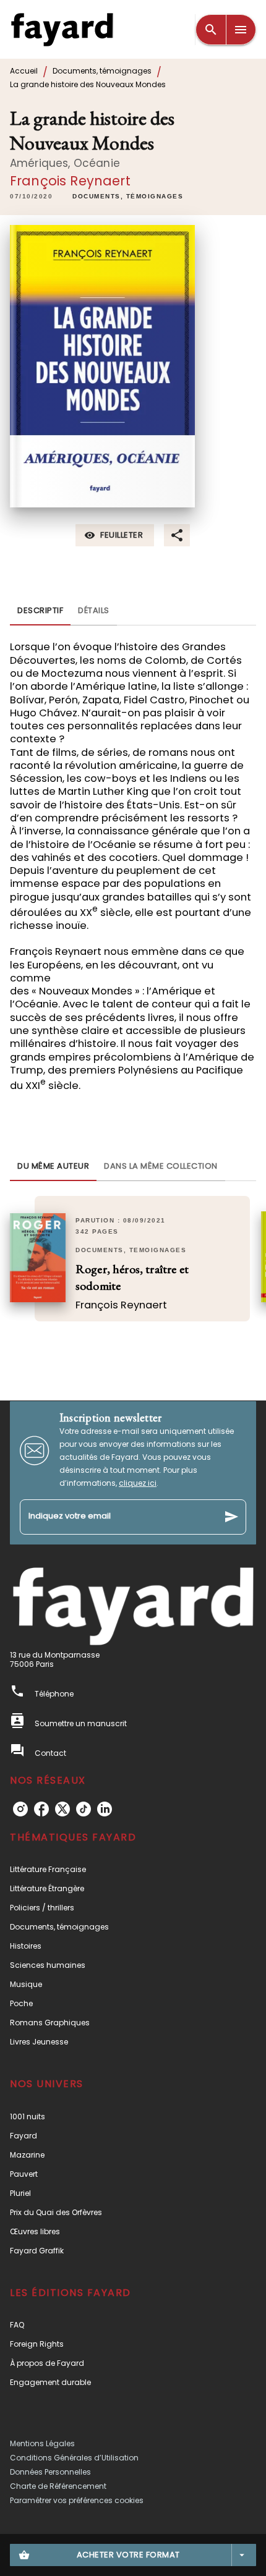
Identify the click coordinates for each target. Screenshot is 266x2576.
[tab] (40, 611)
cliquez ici (138, 1483)
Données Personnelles (50, 2472)
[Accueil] (62, 29)
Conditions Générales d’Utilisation (74, 2458)
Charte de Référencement (58, 2486)
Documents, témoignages (102, 71)
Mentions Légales (42, 2443)
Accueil (24, 71)
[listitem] (20, 1809)
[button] (128, 197)
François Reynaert (70, 181)
